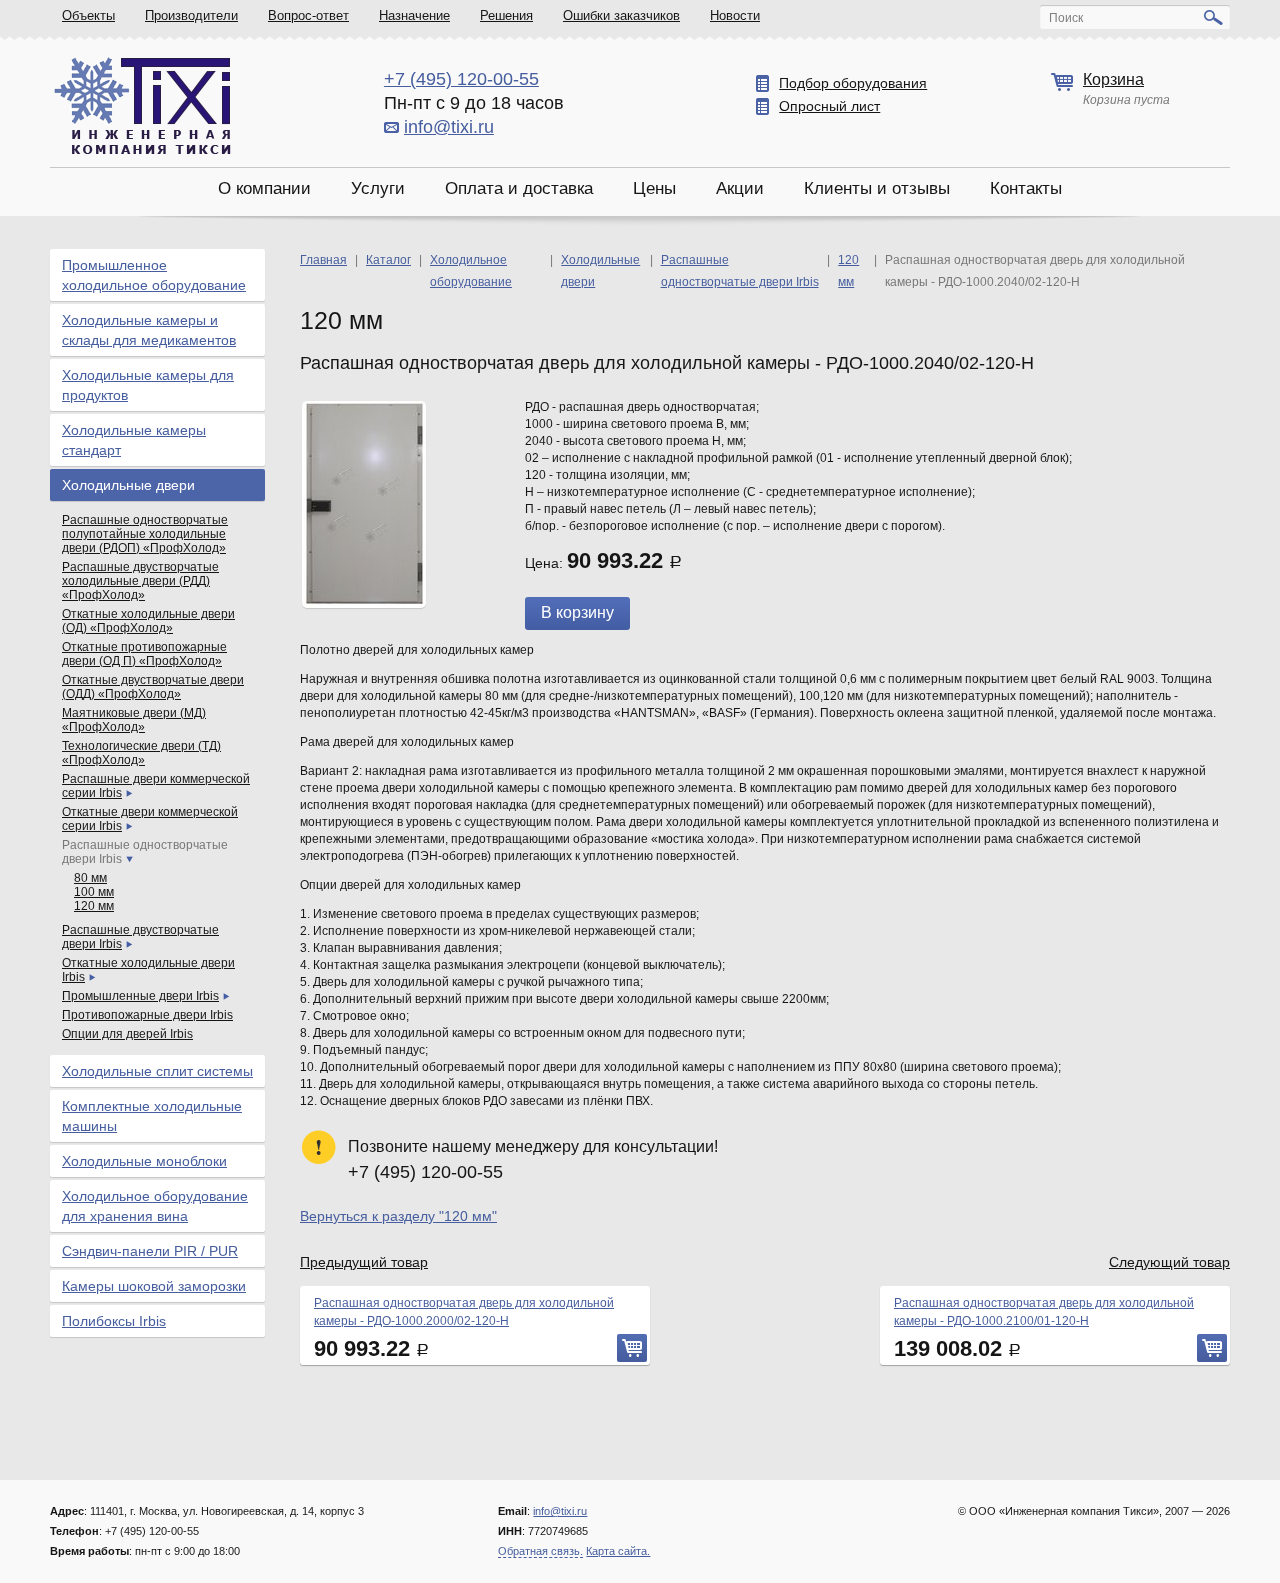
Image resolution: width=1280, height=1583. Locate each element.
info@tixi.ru (449, 127)
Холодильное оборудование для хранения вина (155, 1206)
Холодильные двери (128, 485)
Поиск (1066, 18)
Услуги (378, 188)
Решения (506, 15)
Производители (191, 15)
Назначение (414, 15)
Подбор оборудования (853, 83)
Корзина (1113, 79)
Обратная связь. (540, 1551)
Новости (735, 15)
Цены (654, 188)
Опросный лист (829, 106)
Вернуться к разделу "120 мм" (398, 1216)
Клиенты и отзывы (877, 188)
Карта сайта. (618, 1551)
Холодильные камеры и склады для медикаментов (149, 330)
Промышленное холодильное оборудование (154, 275)
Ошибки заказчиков (621, 15)
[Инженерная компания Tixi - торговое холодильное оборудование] (142, 105)
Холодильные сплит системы (157, 1071)
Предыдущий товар (364, 1262)
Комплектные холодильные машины (152, 1116)
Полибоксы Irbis (114, 1321)
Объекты (88, 15)
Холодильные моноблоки (144, 1161)
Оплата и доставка (519, 188)
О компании (264, 188)
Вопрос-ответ (308, 15)
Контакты (1026, 188)
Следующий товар (1169, 1262)
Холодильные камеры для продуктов (148, 385)
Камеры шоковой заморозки (154, 1286)
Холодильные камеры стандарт (134, 440)
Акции (740, 188)
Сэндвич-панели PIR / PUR (150, 1251)
